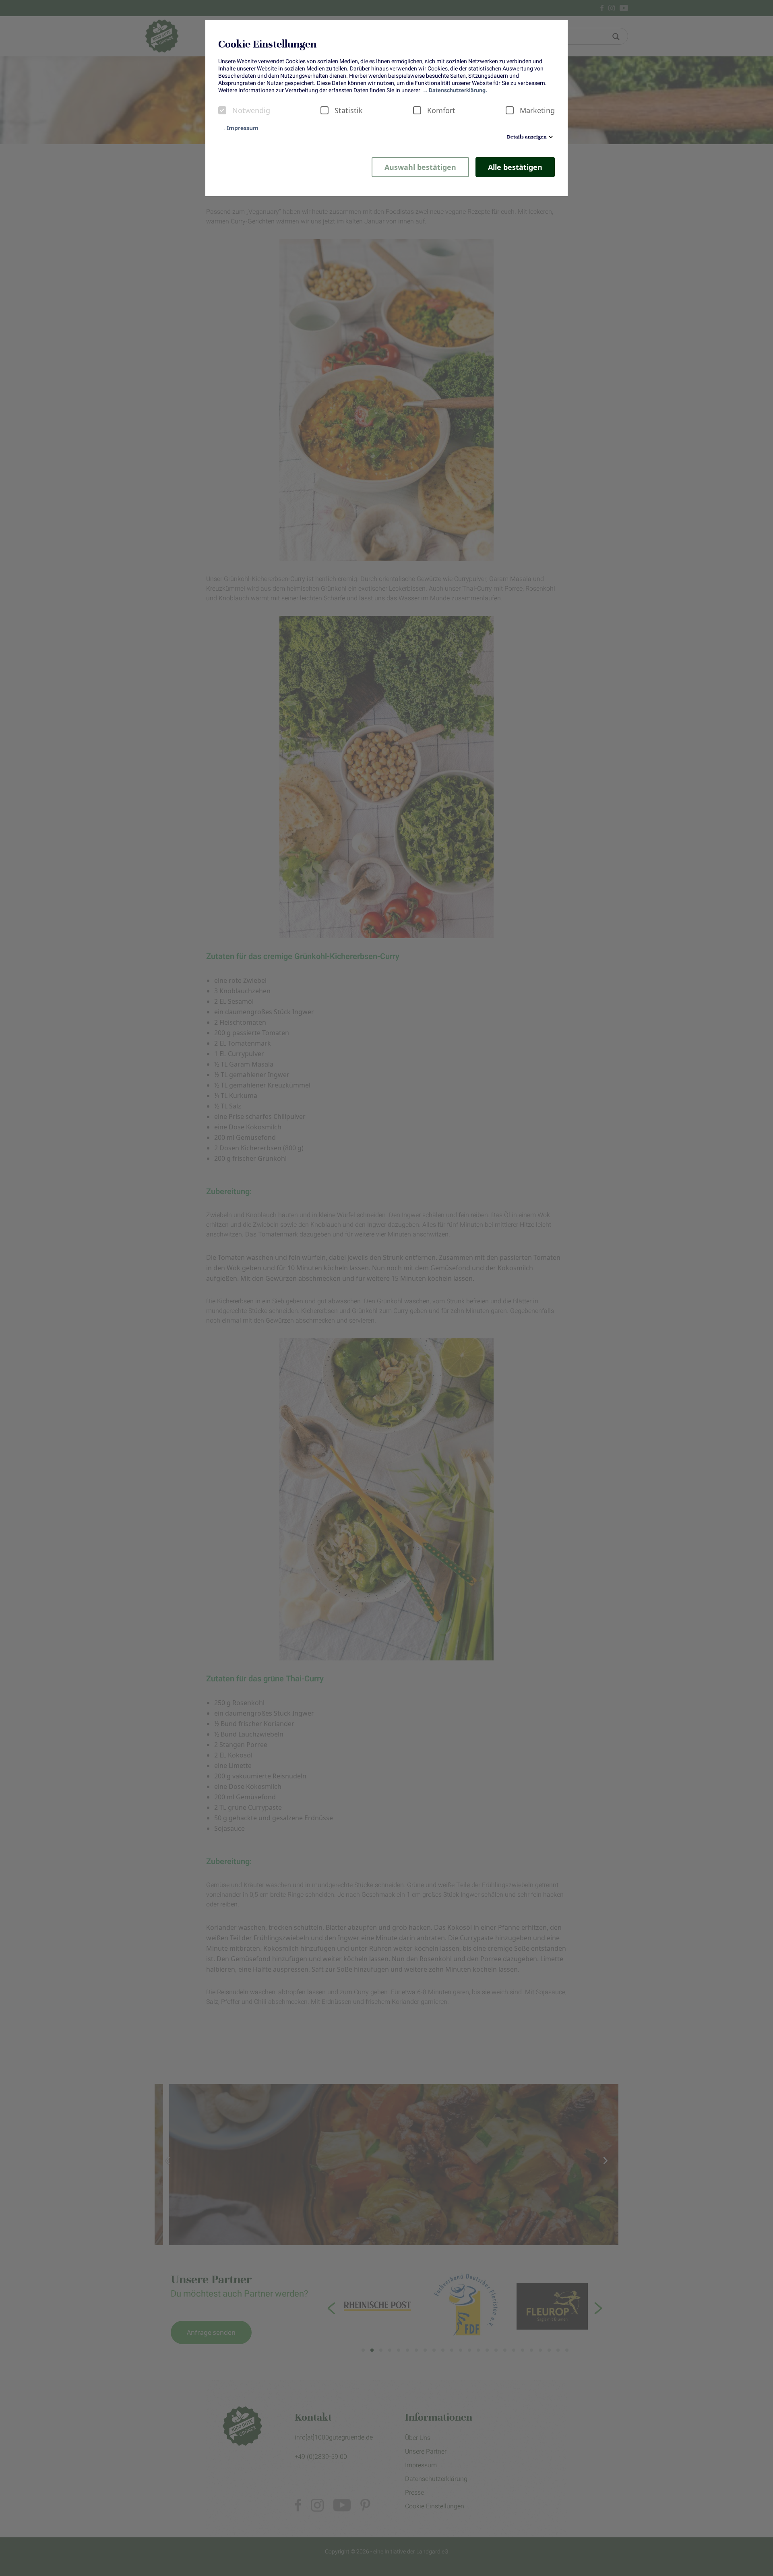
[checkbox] (222, 110)
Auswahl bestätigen (420, 167)
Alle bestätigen (515, 167)
